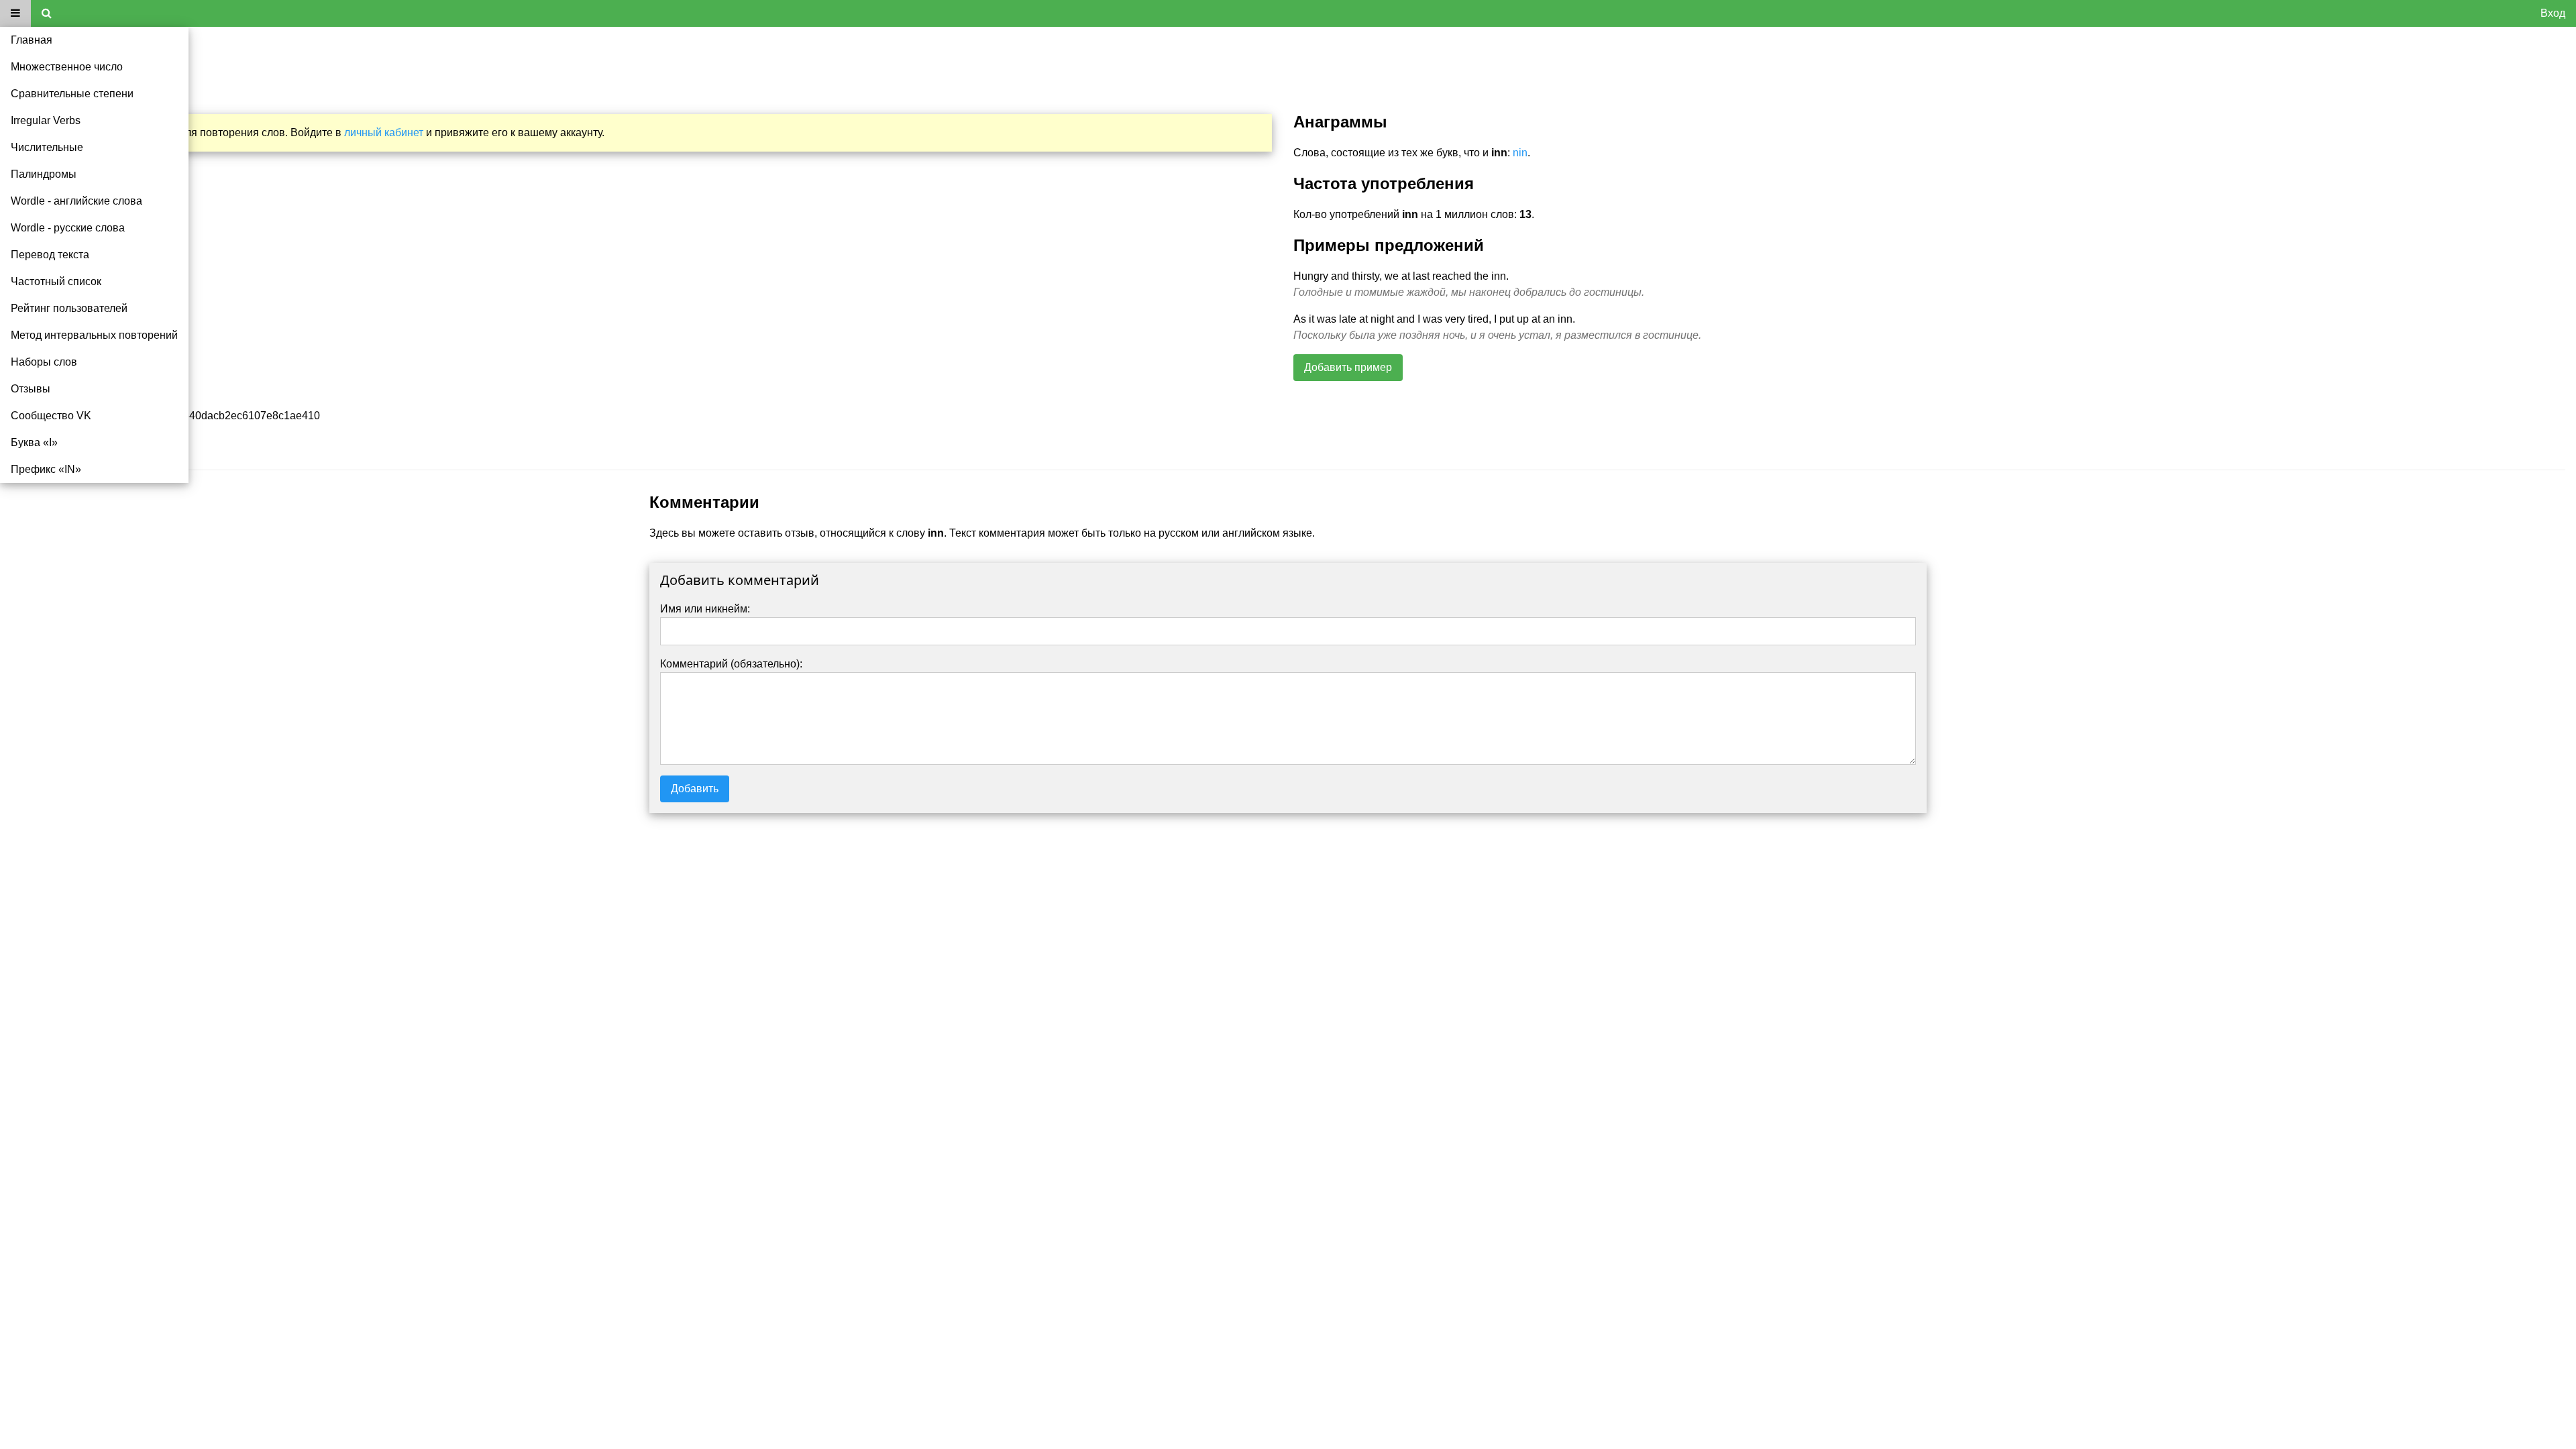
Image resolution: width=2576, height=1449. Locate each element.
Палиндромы (44, 174)
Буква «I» (34, 442)
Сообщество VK (51, 416)
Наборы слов (44, 362)
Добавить (695, 789)
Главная (32, 40)
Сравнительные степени (72, 94)
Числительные (47, 147)
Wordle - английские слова (76, 201)
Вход (2553, 13)
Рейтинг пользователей (69, 308)
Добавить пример (1348, 367)
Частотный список (56, 281)
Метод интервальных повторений (94, 335)
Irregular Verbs (46, 120)
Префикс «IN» (46, 469)
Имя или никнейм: (705, 609)
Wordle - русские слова (68, 228)
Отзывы (31, 389)
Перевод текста (50, 255)
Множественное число (67, 67)
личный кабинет (384, 132)
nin (1520, 153)
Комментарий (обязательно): (731, 664)
